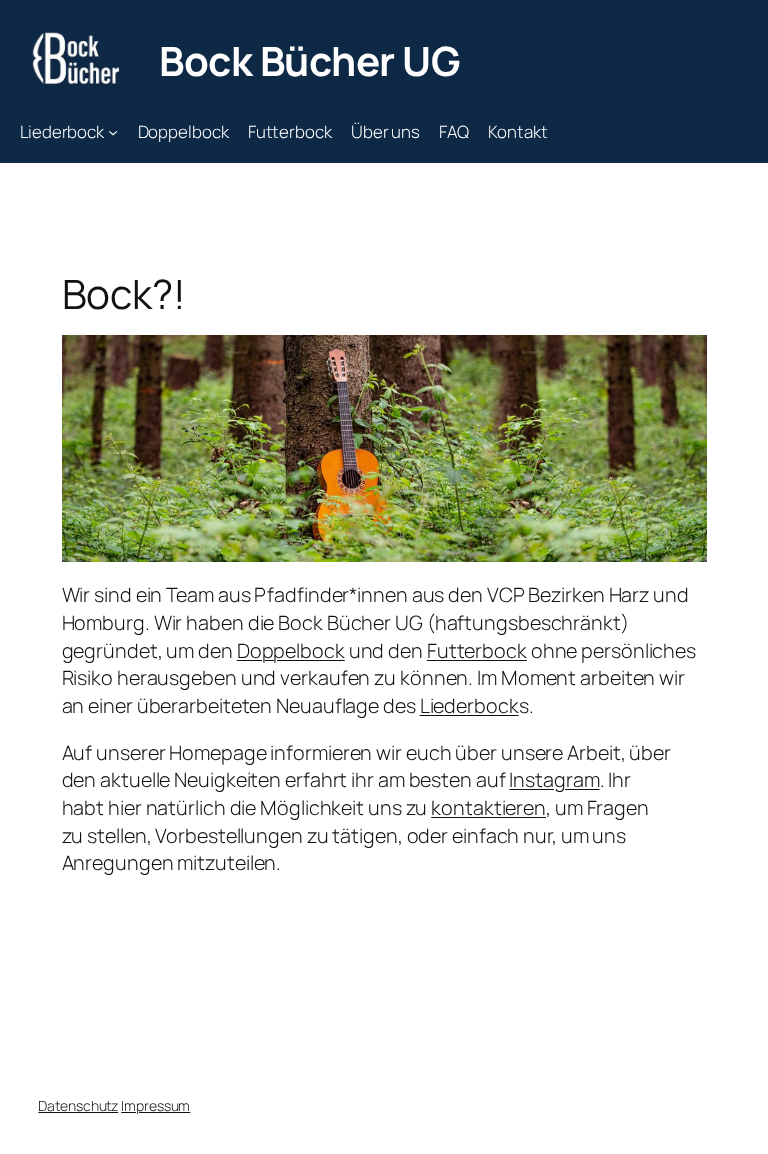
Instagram (554, 779)
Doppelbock (291, 650)
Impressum (155, 1105)
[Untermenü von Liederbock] (113, 131)
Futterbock (477, 650)
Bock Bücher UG (309, 60)
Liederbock (469, 705)
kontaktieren (488, 807)
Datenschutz (78, 1105)
